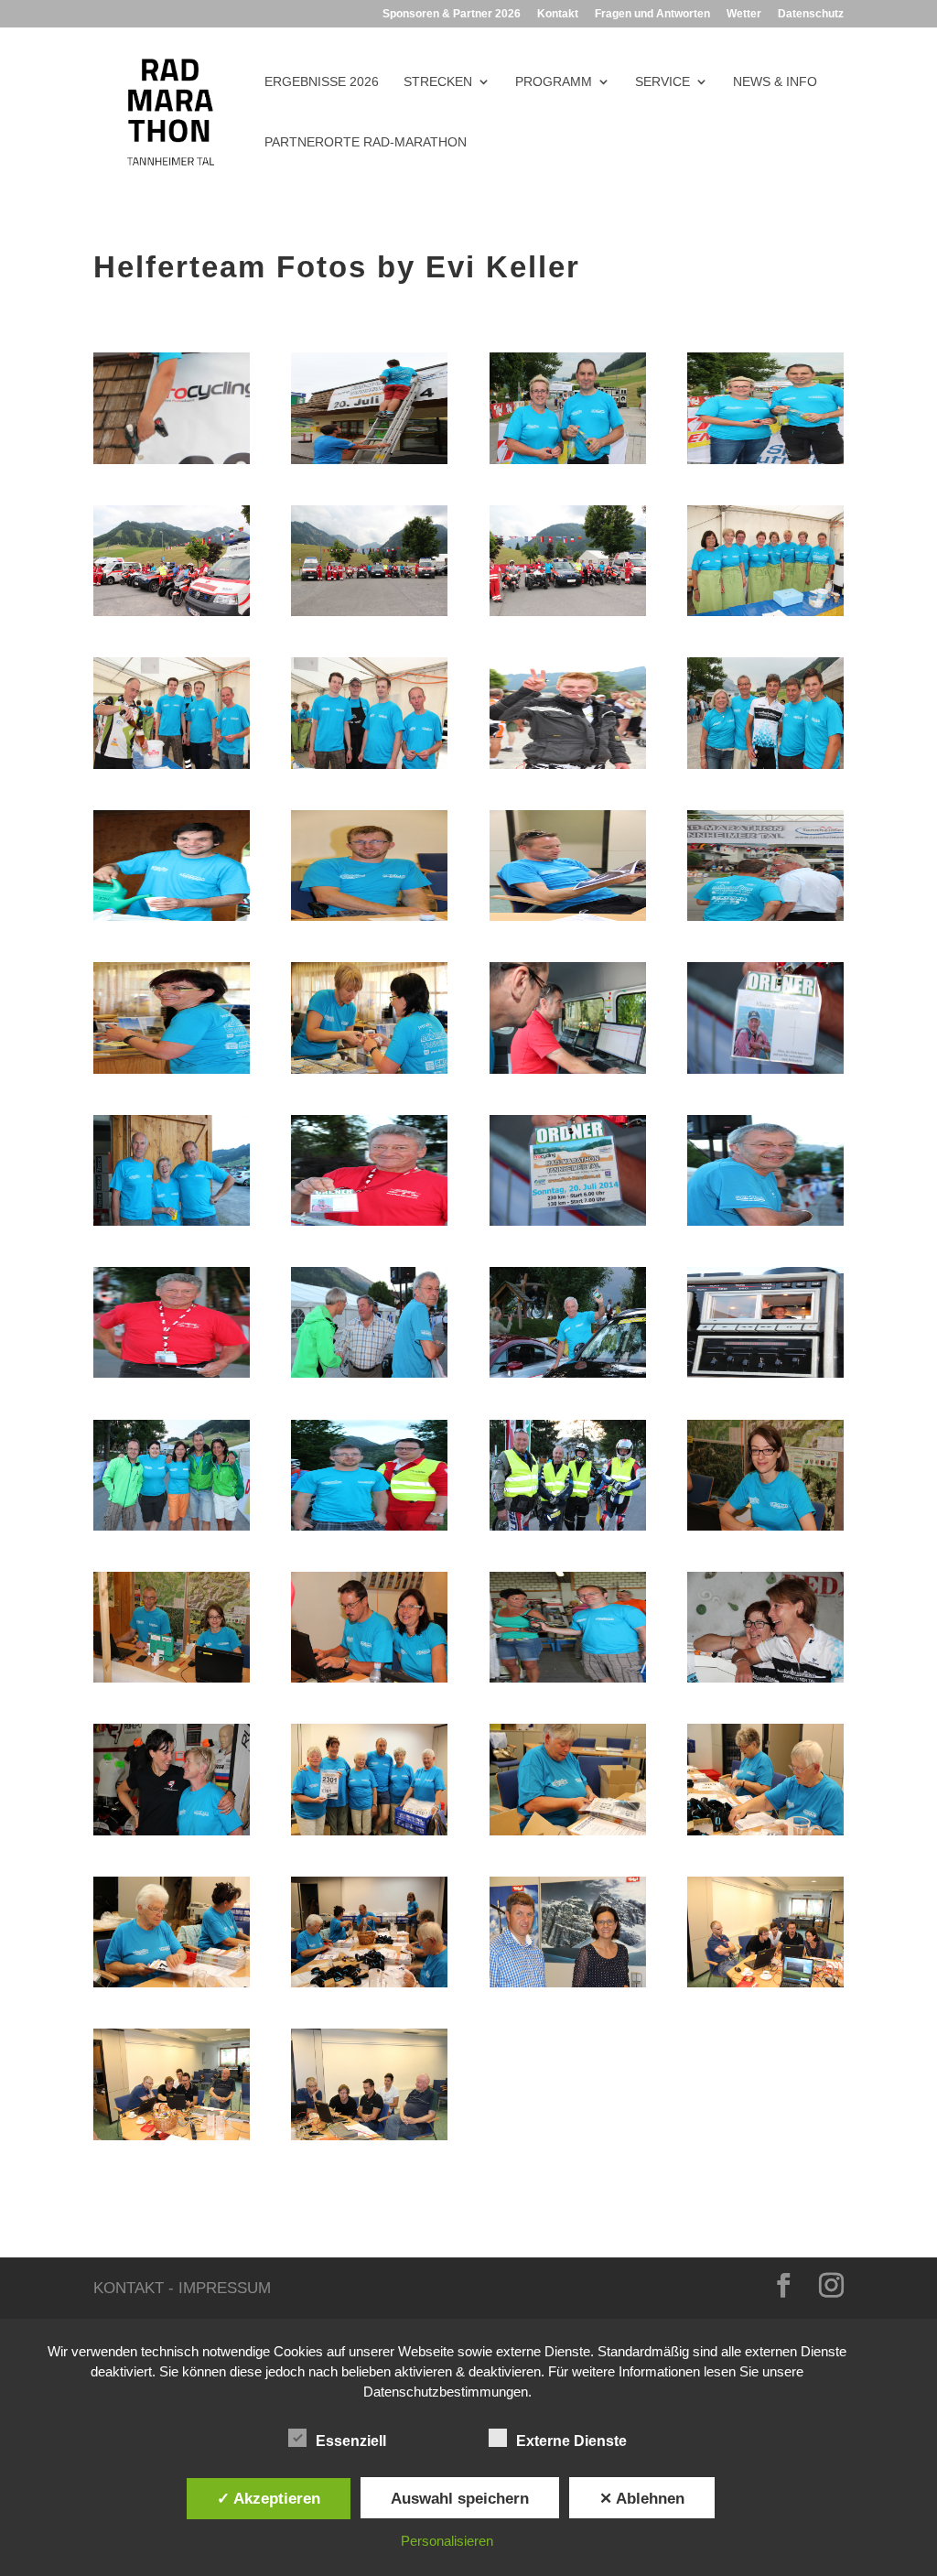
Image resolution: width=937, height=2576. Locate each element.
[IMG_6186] (765, 920)
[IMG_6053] (369, 1225)
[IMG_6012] (369, 1530)
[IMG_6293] (172, 464)
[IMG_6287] (568, 464)
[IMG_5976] (568, 1682)
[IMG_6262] (369, 768)
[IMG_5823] (765, 1835)
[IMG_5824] (568, 1835)
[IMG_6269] (369, 616)
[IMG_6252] (568, 768)
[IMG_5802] (765, 1987)
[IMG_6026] (765, 1377)
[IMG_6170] (172, 1073)
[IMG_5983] (765, 1682)
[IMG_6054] (568, 1225)
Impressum (225, 2288)
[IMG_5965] (172, 1835)
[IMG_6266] (765, 616)
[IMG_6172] (369, 1073)
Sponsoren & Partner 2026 (452, 14)
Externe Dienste (571, 2441)
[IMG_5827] (369, 1835)
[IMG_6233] (172, 920)
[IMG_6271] (568, 616)
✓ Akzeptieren (269, 2498)
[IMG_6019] (568, 1377)
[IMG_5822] (172, 1987)
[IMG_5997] (369, 1682)
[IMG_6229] (568, 920)
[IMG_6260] (172, 768)
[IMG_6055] (765, 1073)
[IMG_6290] (369, 464)
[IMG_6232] (369, 920)
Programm (554, 82)
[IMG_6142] (568, 1073)
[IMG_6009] (568, 1530)
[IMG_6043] (369, 1377)
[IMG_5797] (172, 2140)
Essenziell (351, 2441)
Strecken (438, 82)
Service (662, 82)
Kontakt (558, 14)
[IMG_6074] (172, 1225)
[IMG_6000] (172, 1682)
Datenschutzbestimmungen (446, 2392)
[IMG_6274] (172, 616)
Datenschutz (811, 14)
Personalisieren (447, 2541)
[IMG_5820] (369, 1987)
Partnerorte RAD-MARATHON (366, 142)
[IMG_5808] (568, 1987)
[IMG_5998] (765, 1530)
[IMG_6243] (765, 768)
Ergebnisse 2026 (322, 82)
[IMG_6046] (765, 1225)
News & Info (775, 82)
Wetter (744, 14)
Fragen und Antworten (652, 14)
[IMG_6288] (765, 464)
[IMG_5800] (369, 2140)
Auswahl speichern (460, 2498)
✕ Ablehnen (642, 2498)
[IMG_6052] (172, 1377)
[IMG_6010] (172, 1530)
